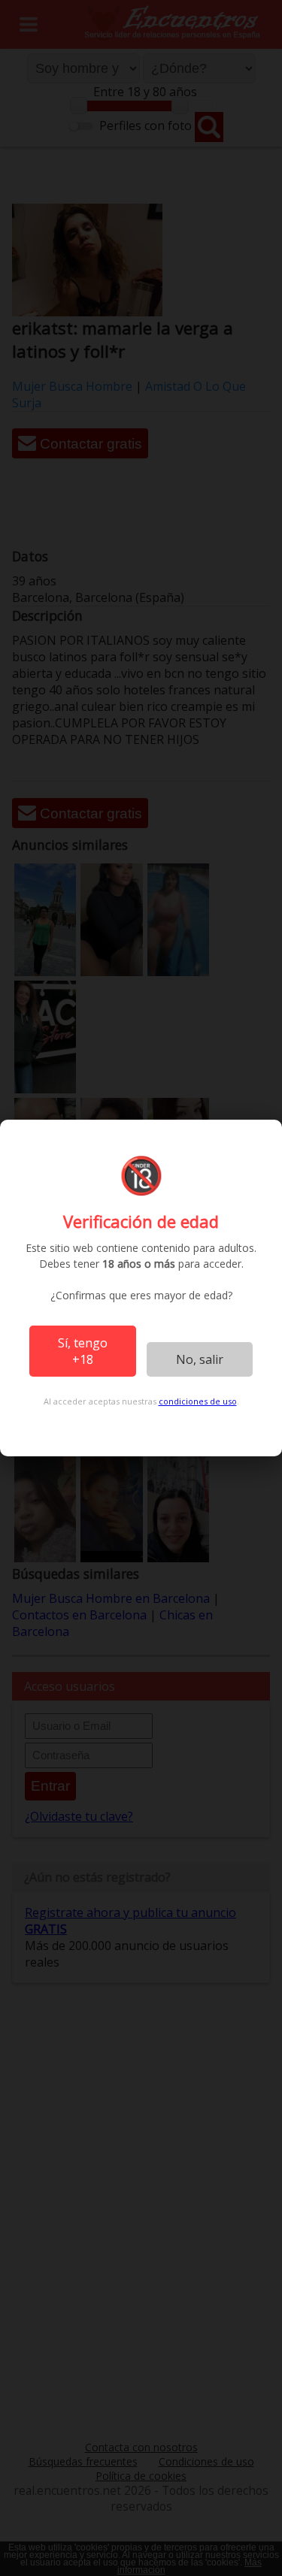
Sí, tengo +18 (83, 1351)
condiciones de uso (198, 1401)
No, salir (200, 1359)
